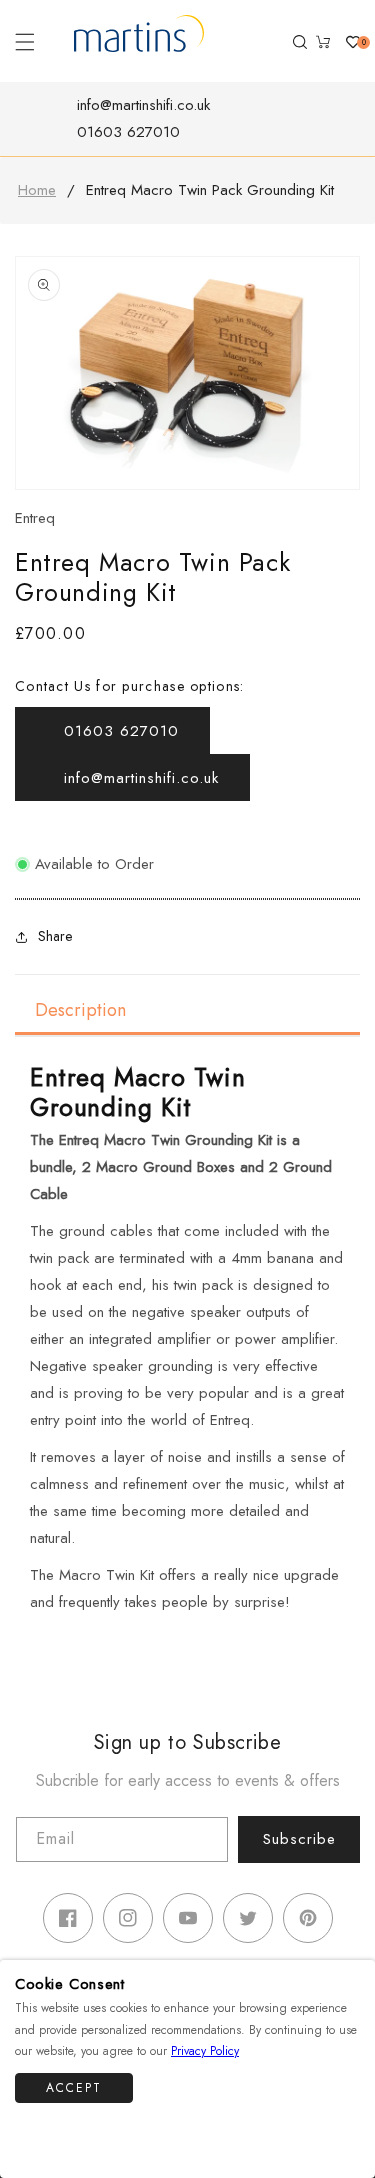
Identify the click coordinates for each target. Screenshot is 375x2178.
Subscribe (299, 1839)
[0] (345, 42)
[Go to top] (348, 2136)
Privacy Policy (205, 2051)
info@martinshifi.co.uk (143, 105)
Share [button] (55, 936)
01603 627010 (128, 132)
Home (37, 190)
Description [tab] (80, 1010)
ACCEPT (74, 2088)
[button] (25, 42)
